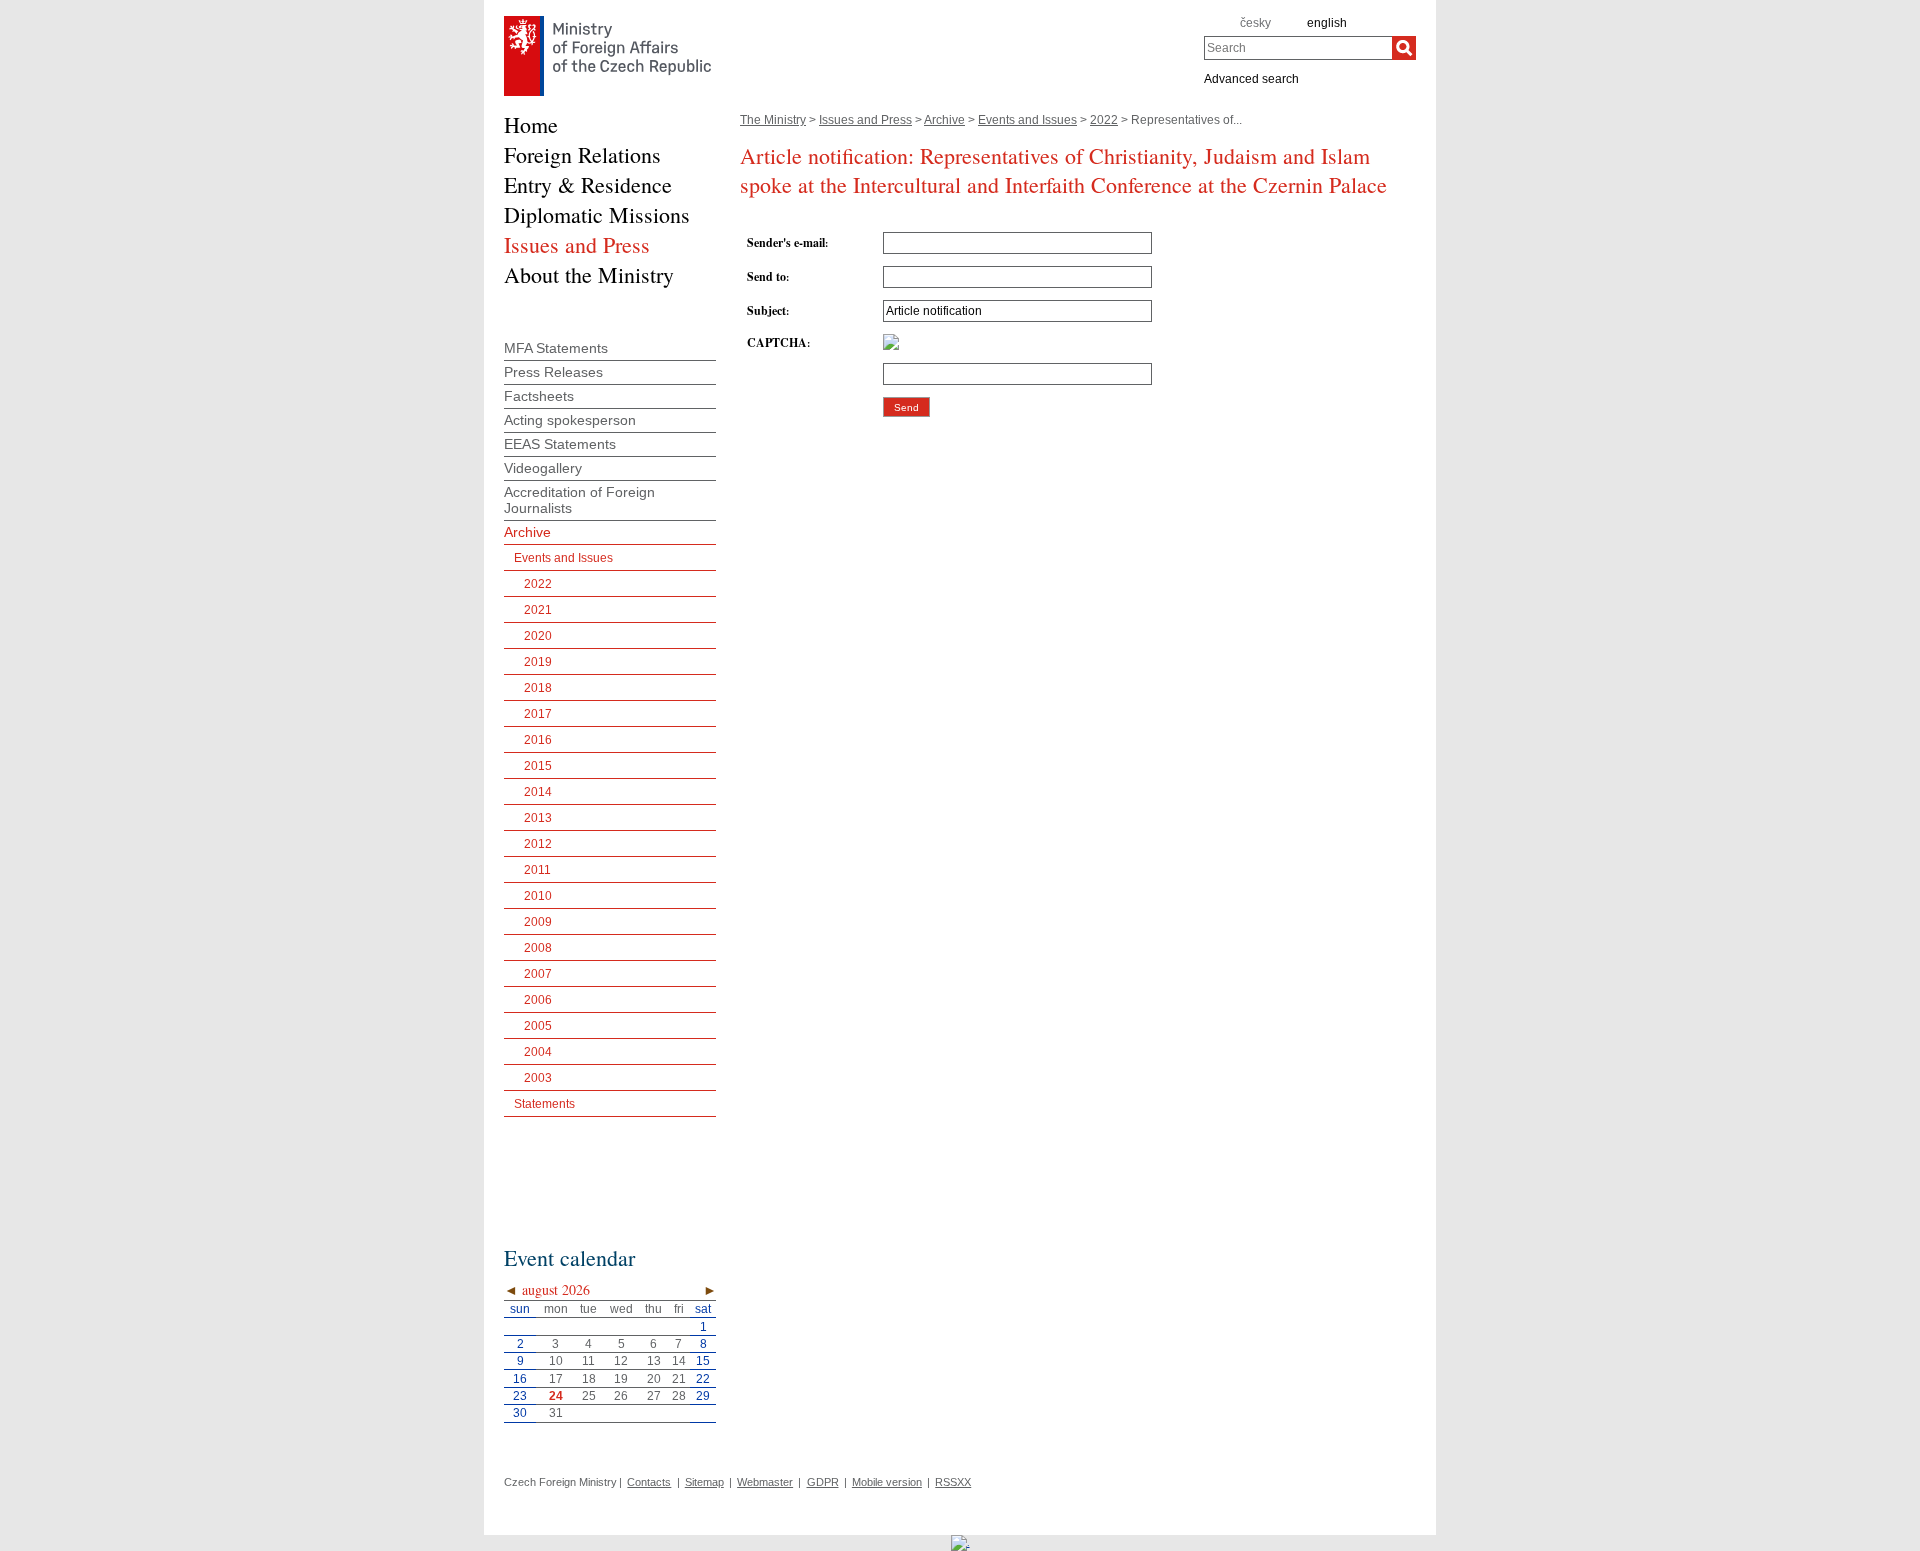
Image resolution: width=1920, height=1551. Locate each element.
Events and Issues (1027, 120)
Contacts (649, 1482)
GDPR (823, 1482)
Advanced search (1251, 78)
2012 (538, 844)
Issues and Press (865, 120)
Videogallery (543, 468)
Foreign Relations (582, 154)
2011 (537, 870)
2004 (538, 1052)
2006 (538, 1000)
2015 (538, 766)
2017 (538, 714)
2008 (538, 948)
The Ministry (773, 120)
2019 (538, 662)
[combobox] (1298, 48)
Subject (766, 310)
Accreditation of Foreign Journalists (579, 500)
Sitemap (704, 1482)
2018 (538, 688)
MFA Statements (556, 348)
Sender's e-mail (786, 242)
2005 (538, 1026)
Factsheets (539, 396)
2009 (538, 922)
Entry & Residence (588, 184)
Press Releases (553, 372)
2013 (538, 818)
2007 (538, 974)
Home (531, 124)
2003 (538, 1078)
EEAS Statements (560, 444)
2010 (538, 896)
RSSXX (953, 1482)
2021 (538, 610)
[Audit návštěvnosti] (960, 1542)
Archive (944, 120)
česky (1255, 23)
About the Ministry (589, 274)
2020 (538, 636)
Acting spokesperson (570, 420)
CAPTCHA (777, 342)
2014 (538, 792)
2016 (538, 740)
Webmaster (765, 1482)
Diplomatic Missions (597, 214)
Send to (766, 276)
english (1327, 23)
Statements (544, 1104)
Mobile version (887, 1482)
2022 (1104, 120)
